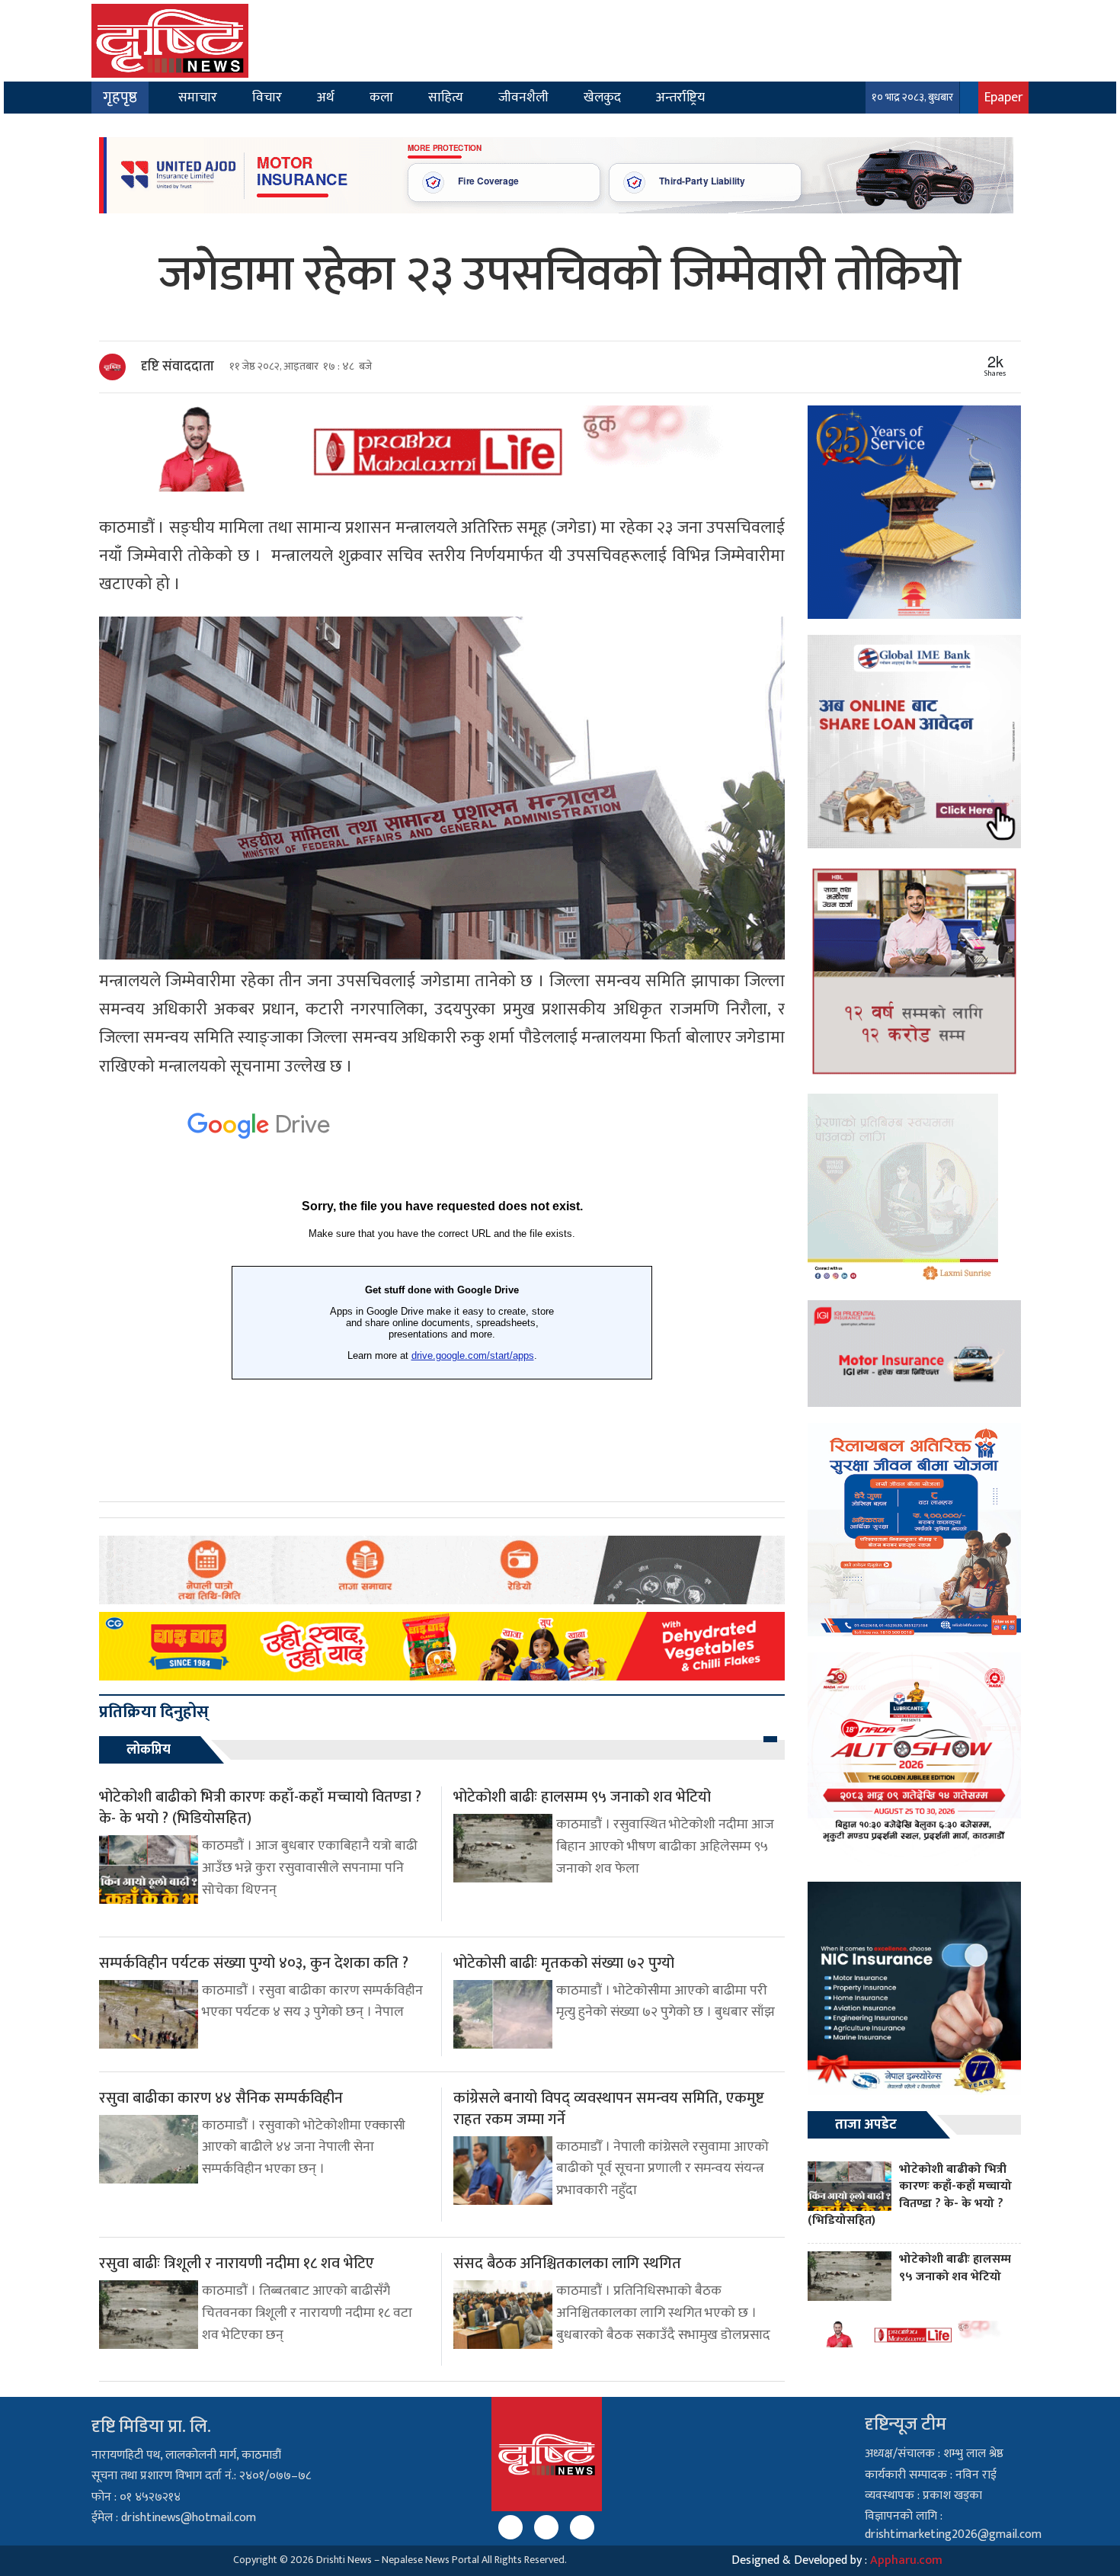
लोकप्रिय (149, 1750)
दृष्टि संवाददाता (178, 367)
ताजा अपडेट (866, 2125)
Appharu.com (906, 2560)
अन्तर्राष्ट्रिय (680, 97)
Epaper (1003, 97)
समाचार (198, 97)
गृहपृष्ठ (120, 98)
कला (381, 97)
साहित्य (446, 97)
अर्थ (326, 97)
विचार (267, 97)
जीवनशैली (523, 97)
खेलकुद (602, 97)
